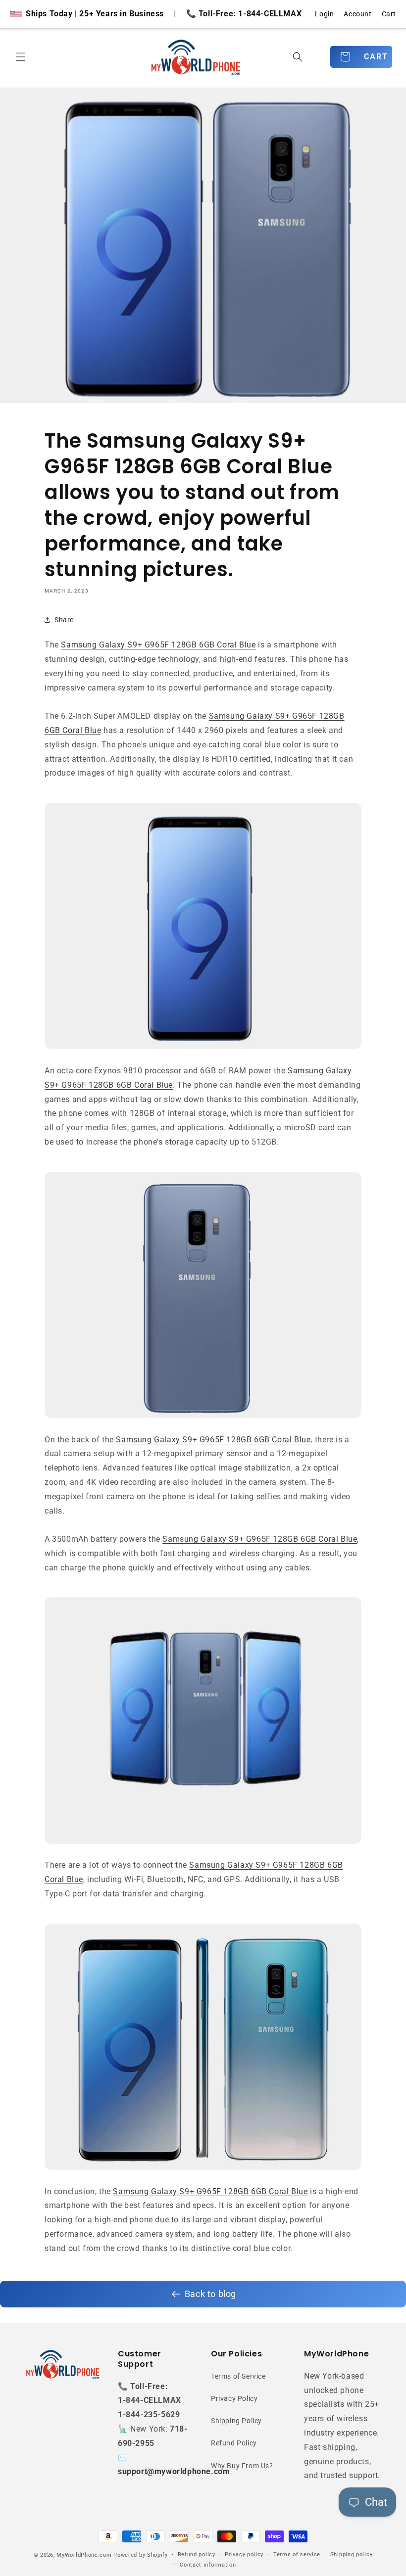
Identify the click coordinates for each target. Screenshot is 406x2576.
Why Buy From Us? (242, 2466)
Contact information (208, 2565)
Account (357, 14)
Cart (389, 14)
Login (324, 14)
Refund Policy (234, 2443)
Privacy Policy (234, 2398)
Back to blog (210, 2294)
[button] (21, 57)
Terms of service (297, 2554)
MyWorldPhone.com (84, 2555)
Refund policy (197, 2554)
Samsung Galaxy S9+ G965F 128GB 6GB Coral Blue (158, 645)
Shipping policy (352, 2554)
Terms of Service (238, 2376)
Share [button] (64, 620)
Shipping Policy (236, 2421)
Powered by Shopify (141, 2555)
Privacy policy (244, 2554)
